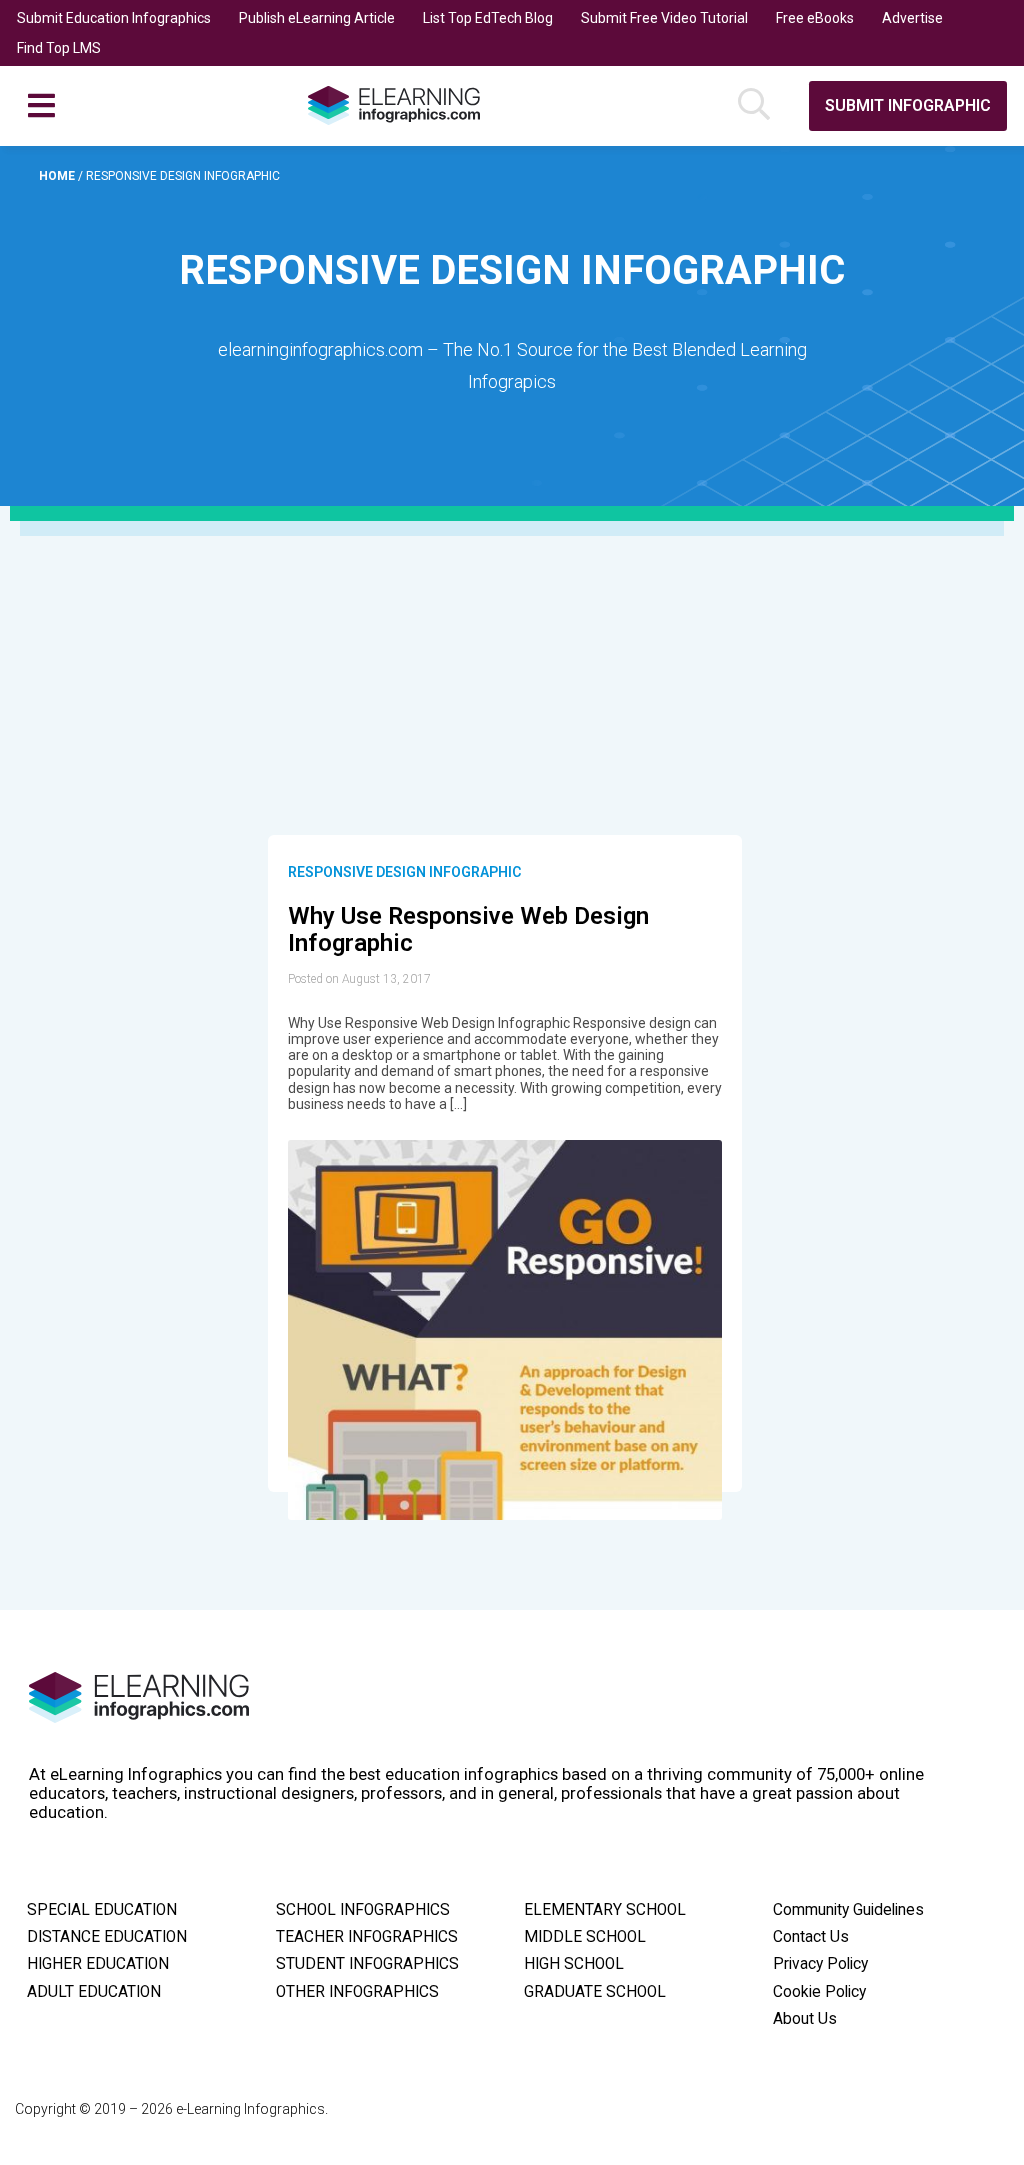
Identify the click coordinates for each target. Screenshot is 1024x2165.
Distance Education (107, 1937)
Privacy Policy (820, 1964)
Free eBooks (815, 18)
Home (58, 176)
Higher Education (98, 1964)
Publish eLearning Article (317, 18)
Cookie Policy (819, 1992)
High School (574, 1964)
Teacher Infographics (367, 1937)
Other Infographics (357, 1992)
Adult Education (94, 1992)
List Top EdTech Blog (488, 18)
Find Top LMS (59, 48)
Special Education (102, 1910)
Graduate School (595, 1992)
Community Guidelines (848, 1910)
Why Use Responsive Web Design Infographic (468, 930)
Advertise (912, 18)
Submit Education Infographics (114, 18)
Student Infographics (367, 1964)
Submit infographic (908, 105)
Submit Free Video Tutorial (664, 18)
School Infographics (363, 1910)
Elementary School (605, 1910)
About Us (805, 2019)
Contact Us (811, 1937)
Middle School (585, 1937)
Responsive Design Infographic (404, 872)
